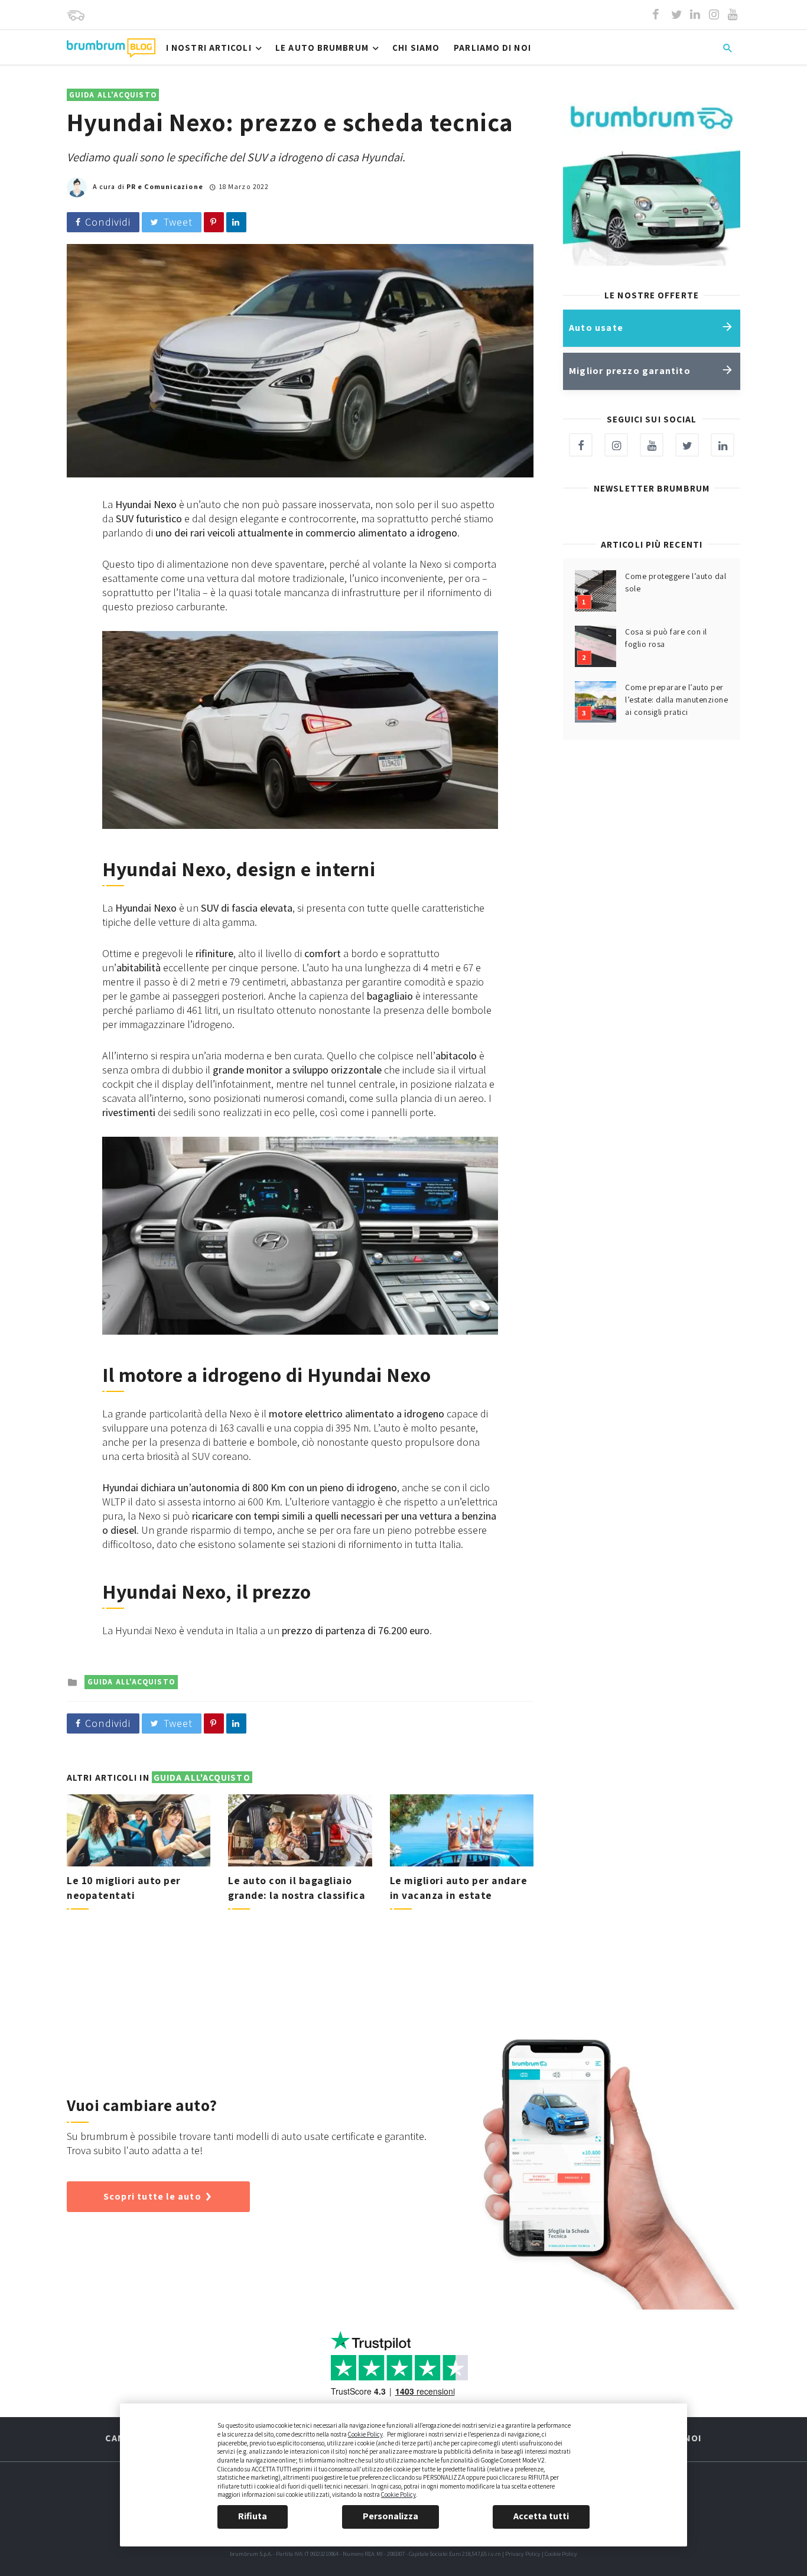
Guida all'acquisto (113, 95)
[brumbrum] (76, 15)
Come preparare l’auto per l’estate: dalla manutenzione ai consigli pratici (676, 700)
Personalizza (391, 2516)
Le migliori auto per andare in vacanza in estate (459, 1888)
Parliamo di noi (492, 48)
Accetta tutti (541, 2516)
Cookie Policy (365, 2434)
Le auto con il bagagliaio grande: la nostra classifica (297, 1888)
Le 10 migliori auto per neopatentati (124, 1888)
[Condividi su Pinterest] (214, 222)
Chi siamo (416, 48)
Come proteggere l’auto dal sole (676, 582)
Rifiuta (253, 2516)
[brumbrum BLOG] (111, 48)
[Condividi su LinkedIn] (236, 222)
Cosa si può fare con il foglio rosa (666, 638)
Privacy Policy (523, 2554)
